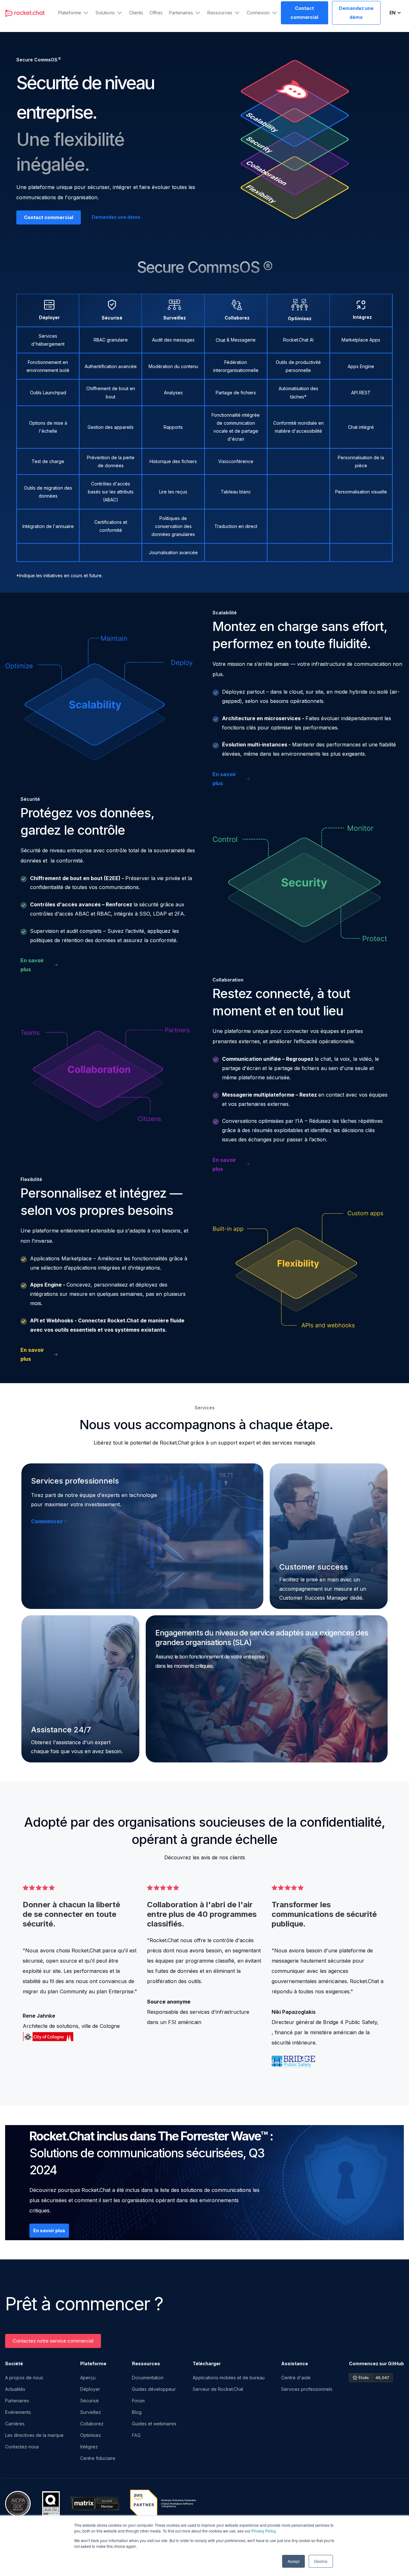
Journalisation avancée (173, 552)
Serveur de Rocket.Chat (218, 2389)
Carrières (15, 2424)
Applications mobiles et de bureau (229, 2378)
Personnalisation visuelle (361, 492)
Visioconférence (236, 461)
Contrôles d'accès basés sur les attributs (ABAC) (111, 492)
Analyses (173, 393)
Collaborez (92, 2424)
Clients (136, 13)
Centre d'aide (296, 2378)
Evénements (18, 2412)
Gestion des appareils (111, 427)
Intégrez (89, 2447)
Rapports (173, 427)
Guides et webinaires (154, 2424)
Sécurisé (89, 2401)
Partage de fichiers (236, 393)
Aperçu (88, 2378)
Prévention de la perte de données (111, 461)
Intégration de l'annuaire (48, 526)
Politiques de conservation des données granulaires (173, 526)
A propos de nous (24, 2378)
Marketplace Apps (361, 340)
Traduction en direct (236, 526)
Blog (137, 2412)
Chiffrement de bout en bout (111, 392)
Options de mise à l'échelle (48, 427)
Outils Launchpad (48, 393)
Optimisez (91, 2435)
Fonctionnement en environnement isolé (48, 366)
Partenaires (17, 2401)
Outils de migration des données (48, 492)
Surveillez (91, 2412)
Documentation (148, 2378)
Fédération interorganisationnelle (236, 366)
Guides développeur (154, 2389)
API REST (361, 393)
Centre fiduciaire (98, 2458)
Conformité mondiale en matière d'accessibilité (298, 427)
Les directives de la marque (34, 2435)
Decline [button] (321, 2561)
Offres (156, 13)
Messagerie (243, 340)
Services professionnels (307, 2389)
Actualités (15, 2389)
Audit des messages (173, 340)
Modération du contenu (173, 366)
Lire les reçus (173, 492)
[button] (74, 13)
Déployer (90, 2389)
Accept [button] (293, 2561)
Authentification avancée (111, 366)
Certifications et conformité (111, 526)
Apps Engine (361, 366)
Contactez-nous (22, 2447)
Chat (220, 340)
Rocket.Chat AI (298, 340)
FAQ (136, 2435)
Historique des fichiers (173, 461)
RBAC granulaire (111, 340)
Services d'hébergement (48, 340)
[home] (25, 13)
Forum (138, 2401)
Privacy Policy (263, 2531)
